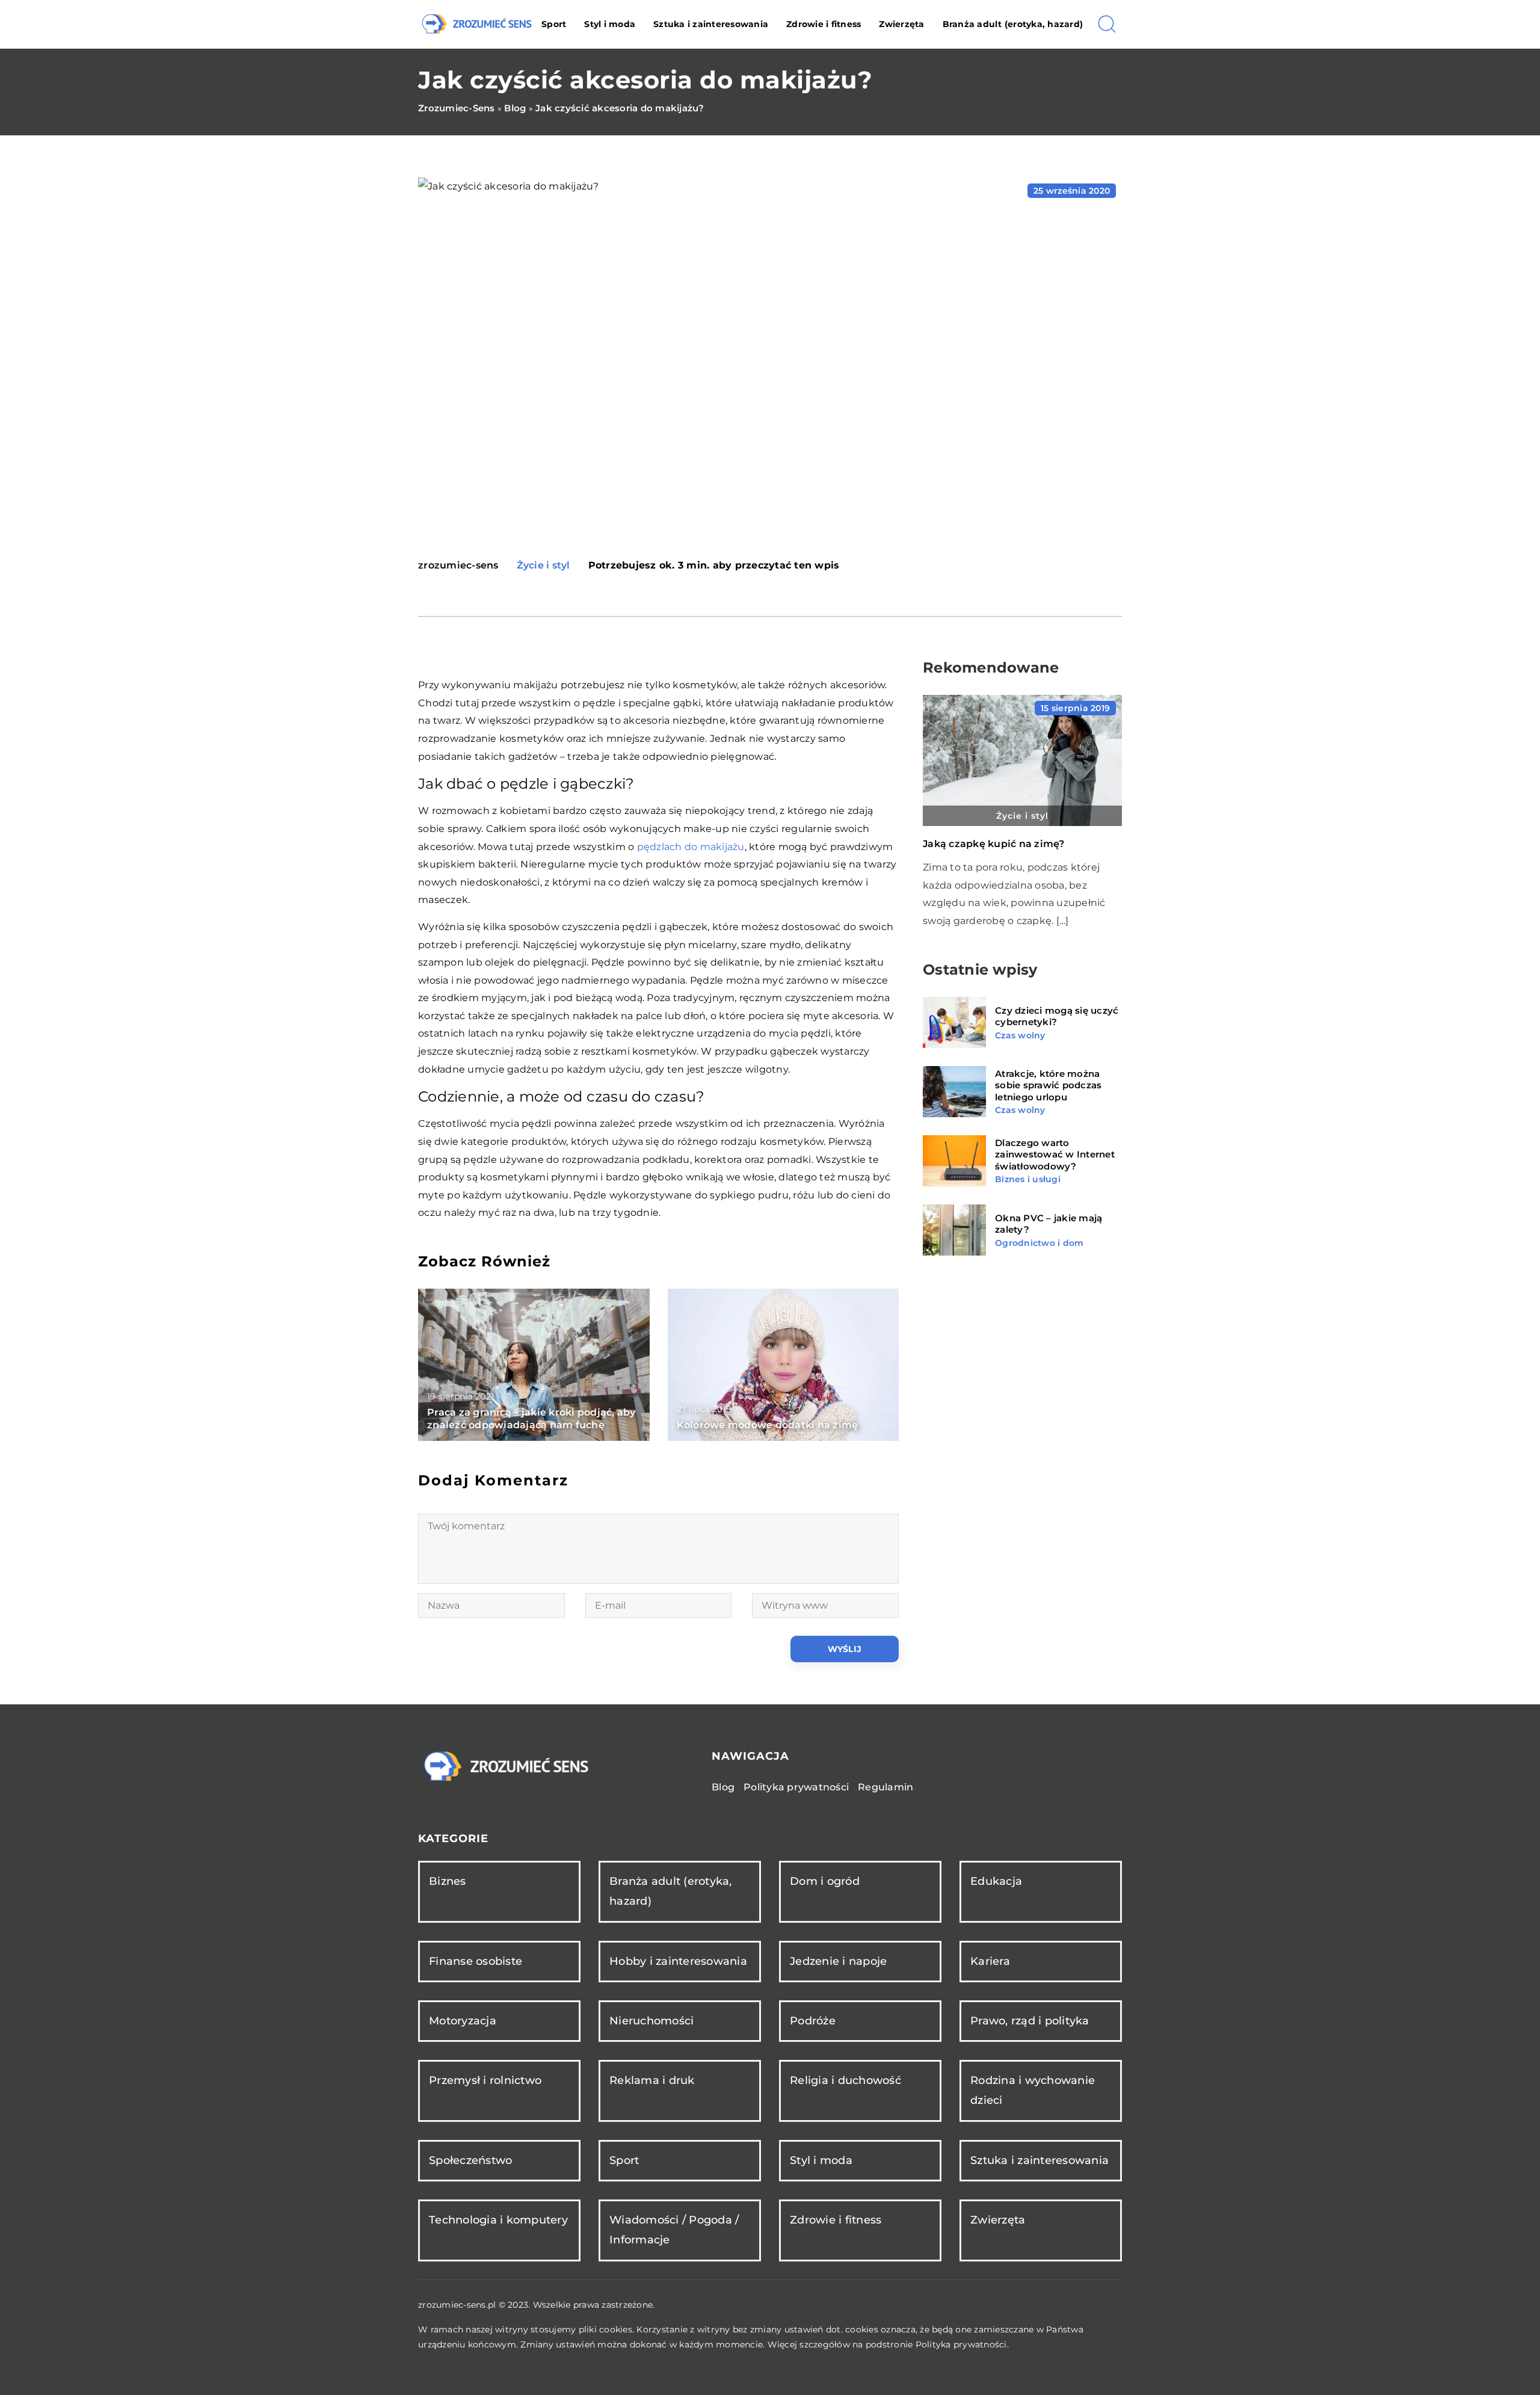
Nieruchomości (651, 2021)
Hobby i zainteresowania (678, 1961)
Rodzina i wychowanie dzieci (1033, 2090)
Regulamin (885, 1787)
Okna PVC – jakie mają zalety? (1049, 1224)
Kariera (990, 1961)
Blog (723, 1787)
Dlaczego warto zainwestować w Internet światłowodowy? (1055, 1154)
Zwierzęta (901, 24)
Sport (554, 24)
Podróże (813, 2021)
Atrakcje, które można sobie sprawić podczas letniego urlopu (1048, 1085)
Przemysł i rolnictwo (485, 2080)
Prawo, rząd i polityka (1030, 2021)
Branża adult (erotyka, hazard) (1013, 24)
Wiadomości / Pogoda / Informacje (674, 2230)
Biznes (448, 1881)
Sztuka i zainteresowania (711, 24)
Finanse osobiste (476, 1961)
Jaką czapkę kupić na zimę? (994, 844)
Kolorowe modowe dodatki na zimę (768, 1425)
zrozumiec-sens (458, 566)
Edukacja (996, 1881)
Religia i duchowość (845, 2080)
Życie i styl (544, 565)
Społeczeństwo (470, 2160)
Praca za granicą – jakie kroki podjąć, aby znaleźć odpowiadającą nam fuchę (531, 1419)
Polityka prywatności (796, 1787)
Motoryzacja (463, 2021)
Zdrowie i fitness (824, 24)
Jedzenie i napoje (838, 1961)
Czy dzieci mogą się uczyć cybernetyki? (1057, 1016)
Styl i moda (610, 24)
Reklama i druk (652, 2080)
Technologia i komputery (498, 2220)
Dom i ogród (825, 1881)
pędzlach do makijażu (691, 847)
